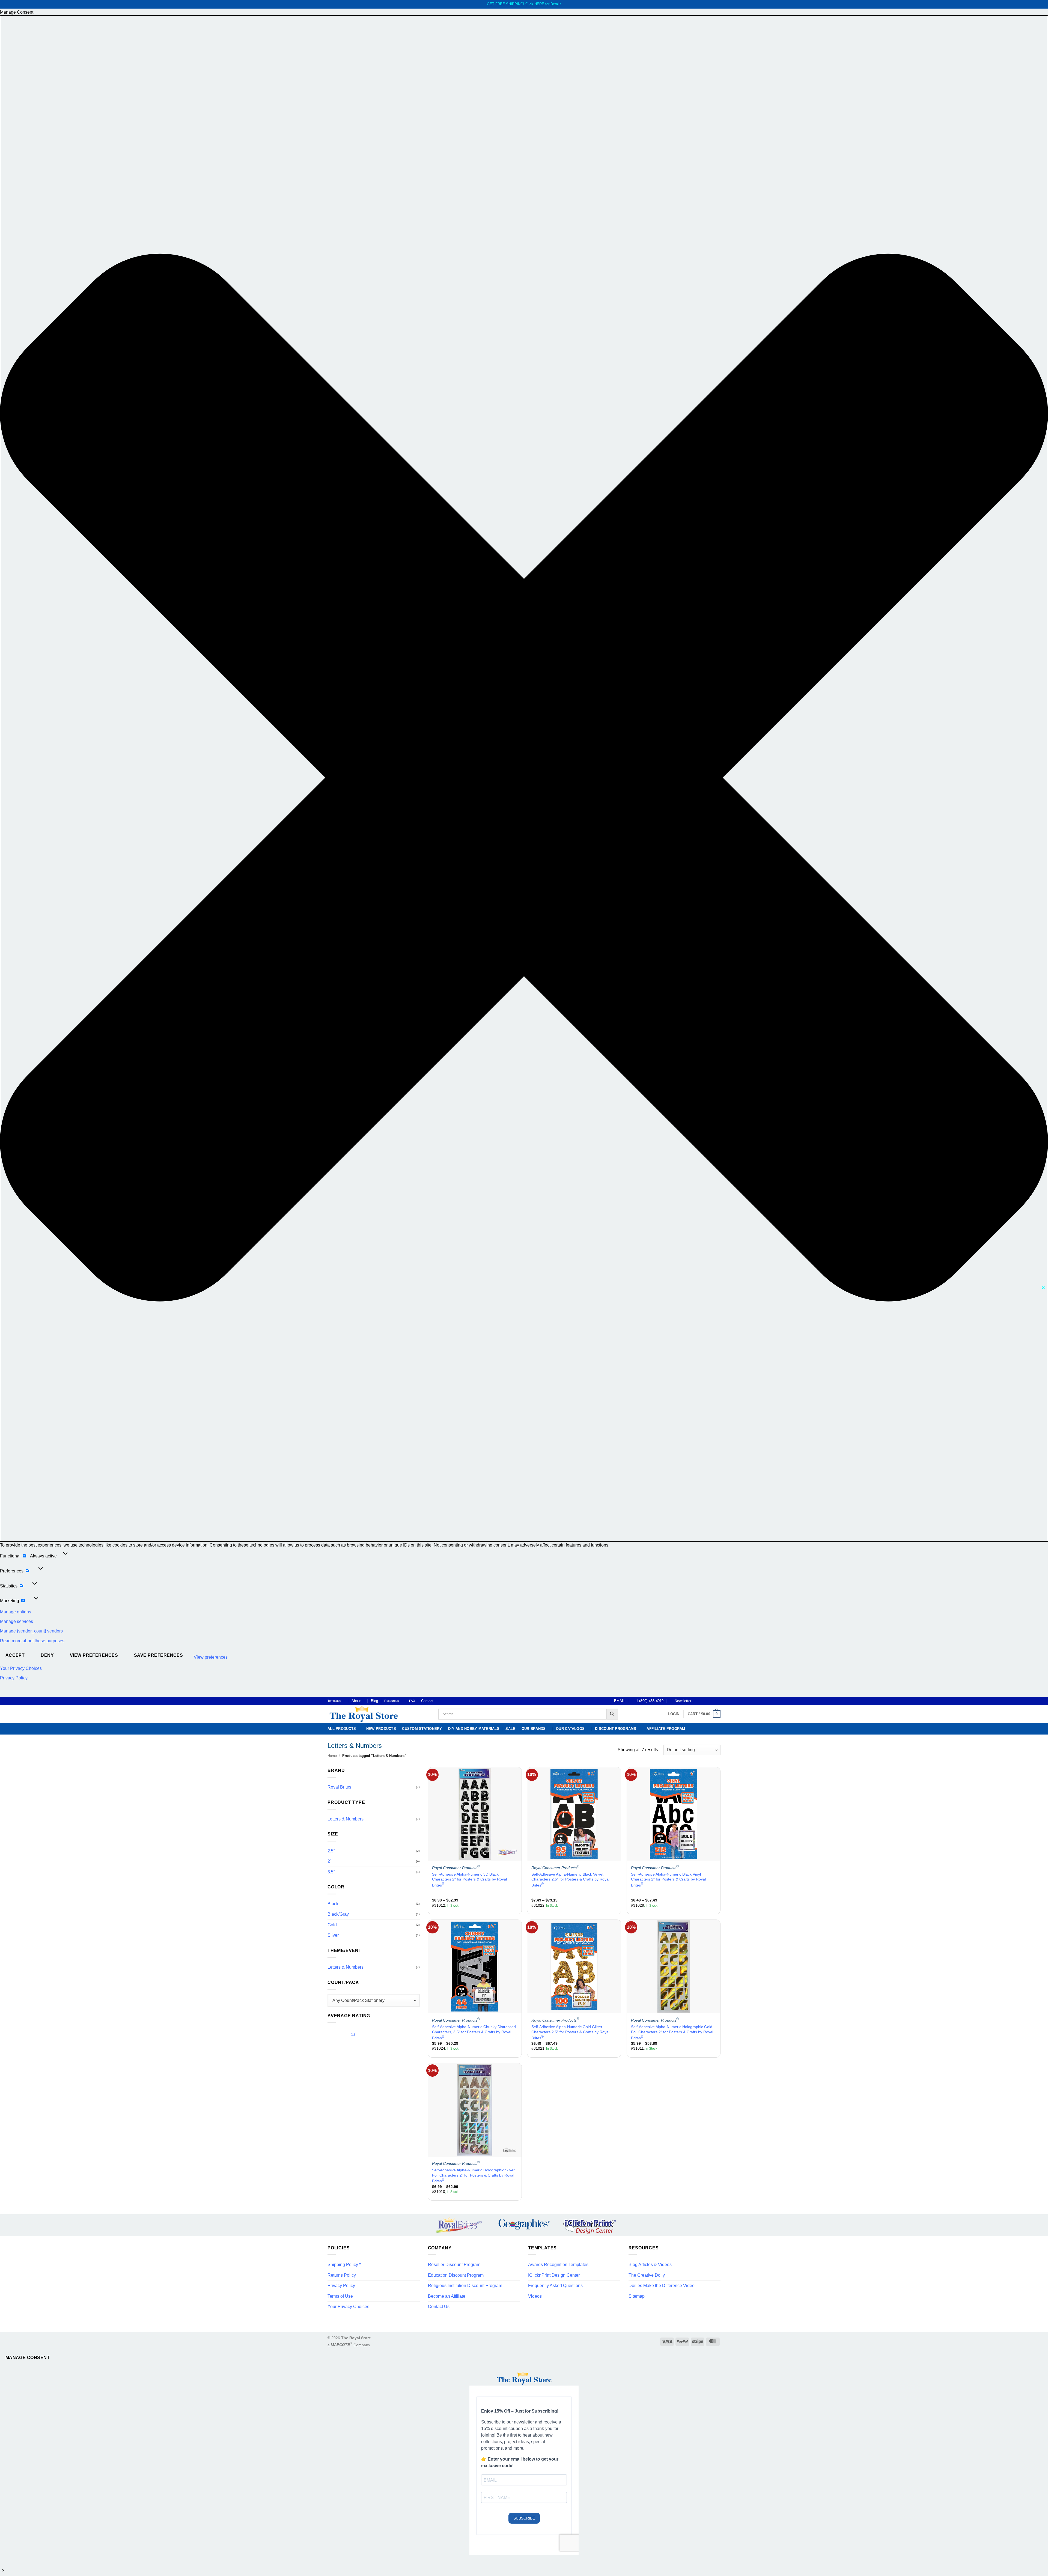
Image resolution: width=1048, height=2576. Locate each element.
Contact (427, 1701)
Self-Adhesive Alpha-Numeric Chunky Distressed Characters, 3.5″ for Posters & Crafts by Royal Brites (474, 2032)
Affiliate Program (666, 1729)
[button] (524, 779)
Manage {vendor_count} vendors (31, 1631)
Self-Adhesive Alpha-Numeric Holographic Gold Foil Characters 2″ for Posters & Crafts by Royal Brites (672, 2032)
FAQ (412, 1701)
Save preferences (158, 1655)
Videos (535, 2296)
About (356, 1701)
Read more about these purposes (32, 1641)
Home (332, 1756)
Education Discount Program (456, 2275)
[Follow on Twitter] (707, 1701)
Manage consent (28, 2358)
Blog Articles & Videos (650, 2265)
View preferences (94, 1655)
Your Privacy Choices (21, 1668)
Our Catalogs (570, 1729)
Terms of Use (340, 2296)
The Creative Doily (647, 2275)
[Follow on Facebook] (697, 1701)
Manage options (16, 1612)
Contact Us (439, 2307)
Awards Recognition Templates (558, 2265)
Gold (332, 1925)
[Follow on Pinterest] (713, 1701)
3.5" (331, 1872)
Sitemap (637, 2296)
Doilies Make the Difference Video (662, 2286)
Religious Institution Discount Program (465, 2286)
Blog (374, 1701)
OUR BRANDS (534, 1729)
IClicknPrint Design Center (554, 2275)
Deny (47, 1655)
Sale (510, 1729)
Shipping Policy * (344, 2265)
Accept (15, 1655)
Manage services (17, 1621)
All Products (342, 1729)
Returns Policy (342, 2275)
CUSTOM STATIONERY (422, 1729)
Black (333, 1904)
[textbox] (374, 2000)
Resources (392, 1701)
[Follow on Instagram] (702, 1701)
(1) (341, 2035)
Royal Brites (339, 1787)
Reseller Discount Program (454, 2265)
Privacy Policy (14, 1678)
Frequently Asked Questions (555, 2286)
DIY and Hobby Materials (474, 1729)
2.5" (331, 1851)
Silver (333, 1935)
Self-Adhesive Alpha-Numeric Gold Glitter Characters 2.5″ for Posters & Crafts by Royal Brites (570, 2032)
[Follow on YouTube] (718, 1701)
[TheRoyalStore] (377, 1714)
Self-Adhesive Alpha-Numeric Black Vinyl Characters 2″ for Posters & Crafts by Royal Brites (668, 1880)
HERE (539, 4)
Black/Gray (338, 1914)
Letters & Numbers (346, 1819)
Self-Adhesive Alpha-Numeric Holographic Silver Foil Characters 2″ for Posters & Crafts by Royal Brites (473, 2175)
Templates (334, 1701)
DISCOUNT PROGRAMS (616, 1729)
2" (330, 1861)
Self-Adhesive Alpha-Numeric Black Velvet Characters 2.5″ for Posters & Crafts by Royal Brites (570, 1880)
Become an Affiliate (447, 2296)
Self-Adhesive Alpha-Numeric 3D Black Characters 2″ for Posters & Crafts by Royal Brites (469, 1880)
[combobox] (374, 2000)
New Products (381, 1729)
